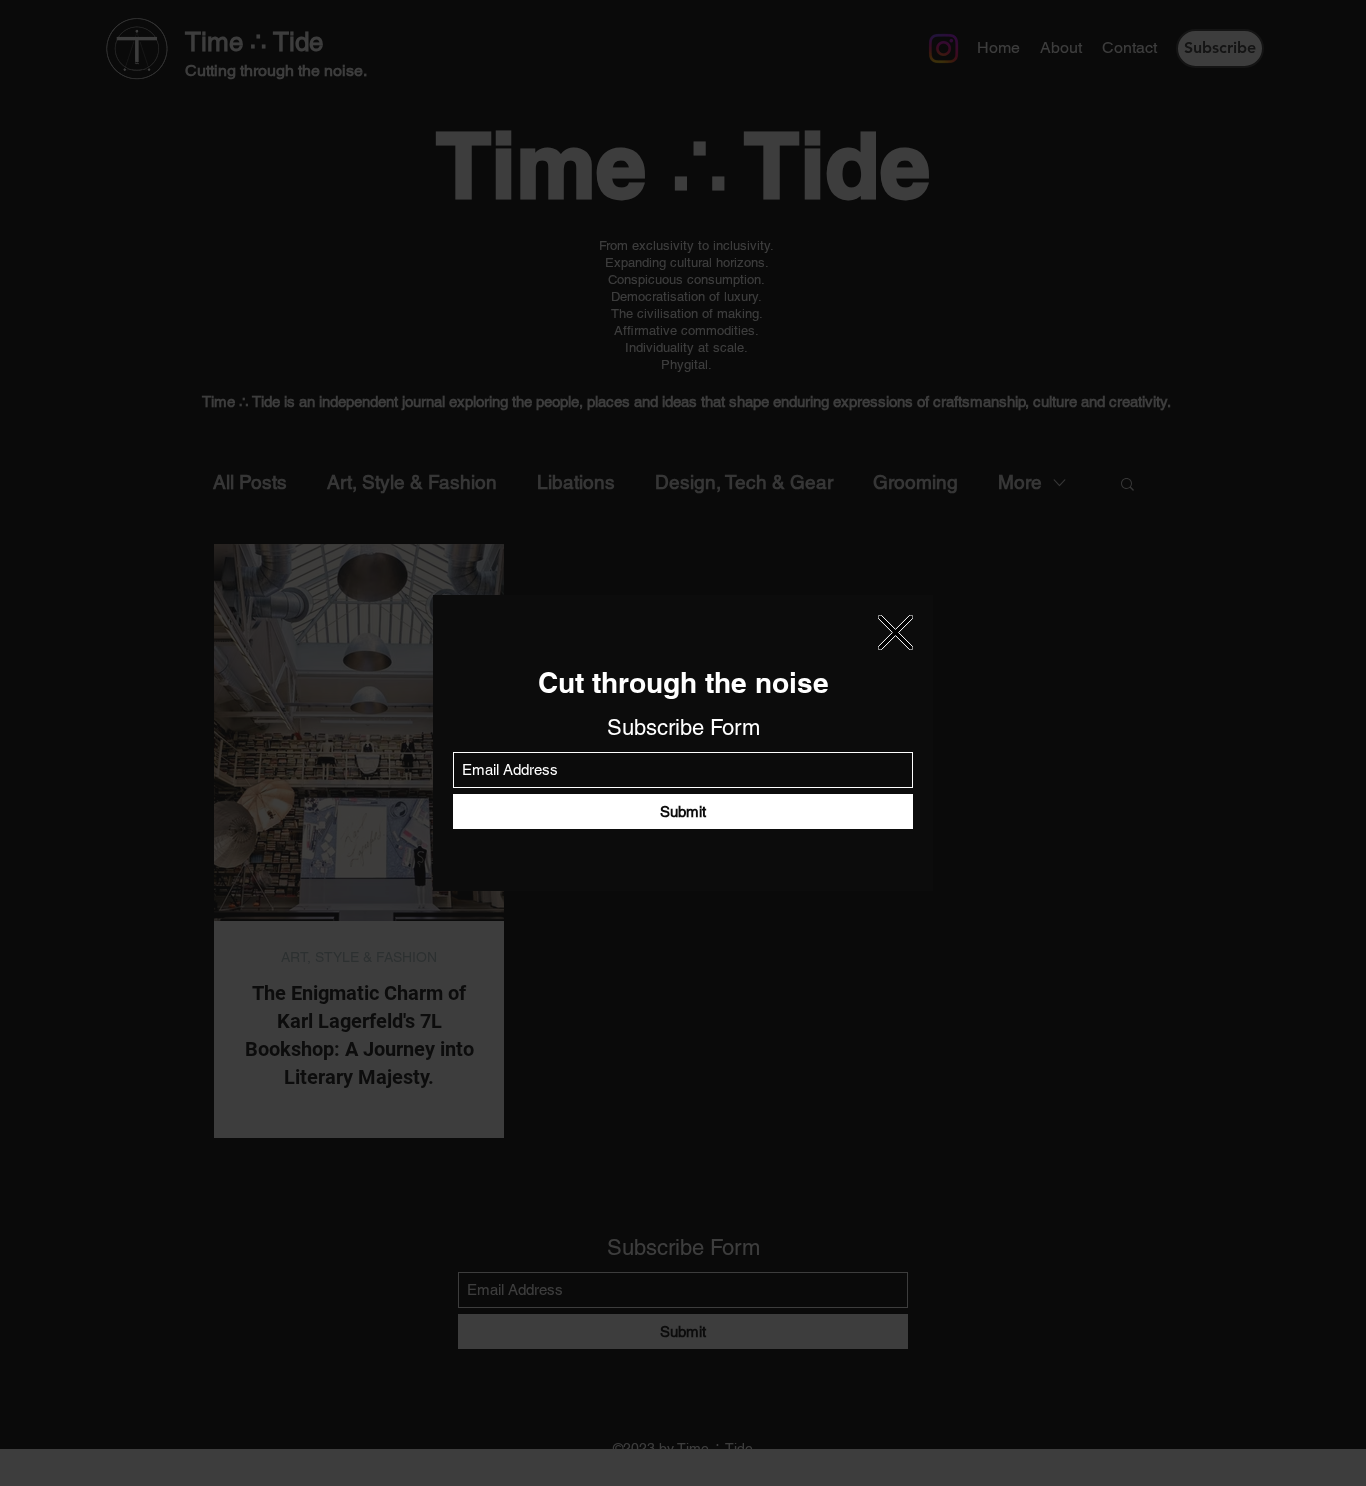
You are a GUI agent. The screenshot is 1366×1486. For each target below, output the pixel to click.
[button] (895, 632)
